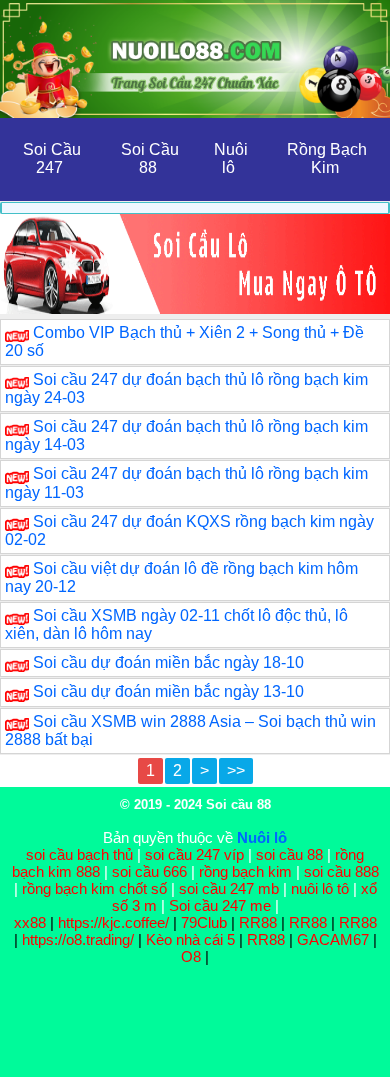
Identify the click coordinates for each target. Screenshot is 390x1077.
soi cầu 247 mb (229, 888)
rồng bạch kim (245, 871)
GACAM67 (333, 939)
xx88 (32, 922)
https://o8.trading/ (78, 939)
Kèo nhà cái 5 (190, 939)
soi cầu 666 (149, 871)
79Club (204, 922)
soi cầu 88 (289, 854)
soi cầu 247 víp (194, 854)
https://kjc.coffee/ (113, 922)
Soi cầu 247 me (220, 905)
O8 (191, 956)
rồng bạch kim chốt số (94, 888)
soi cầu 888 (341, 871)
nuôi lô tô (320, 888)
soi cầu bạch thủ (79, 854)
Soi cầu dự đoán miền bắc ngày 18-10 (168, 662)
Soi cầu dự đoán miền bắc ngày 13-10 (168, 691)
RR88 (258, 922)
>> (236, 770)
